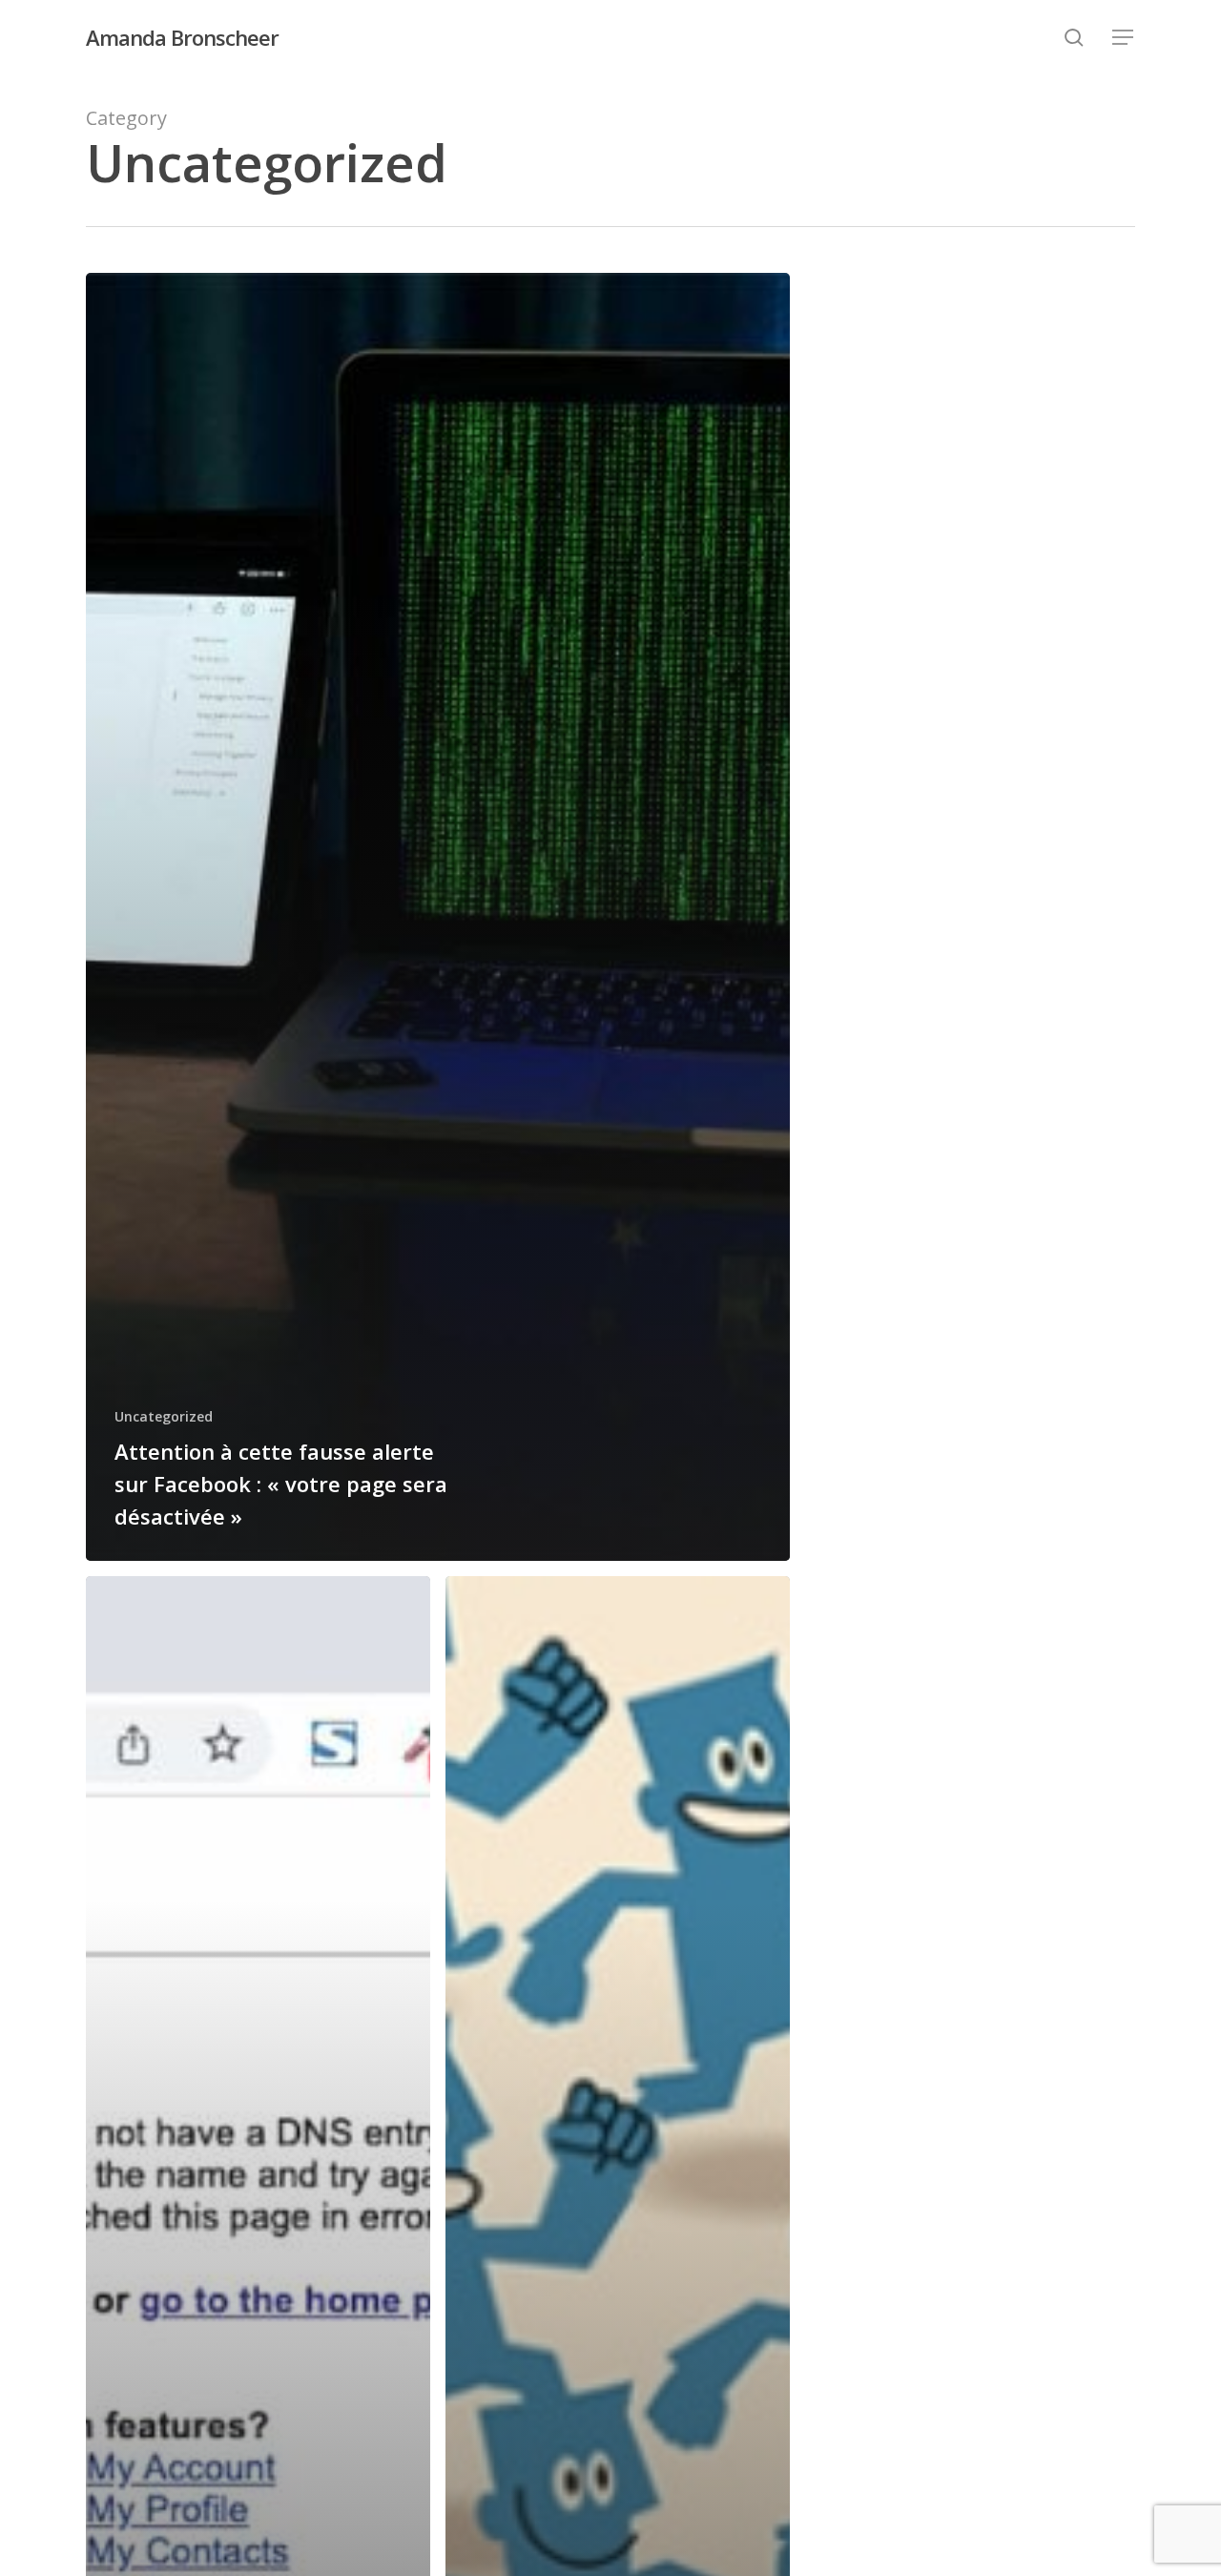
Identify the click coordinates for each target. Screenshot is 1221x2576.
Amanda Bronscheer (182, 37)
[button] (1124, 38)
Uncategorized (164, 1416)
